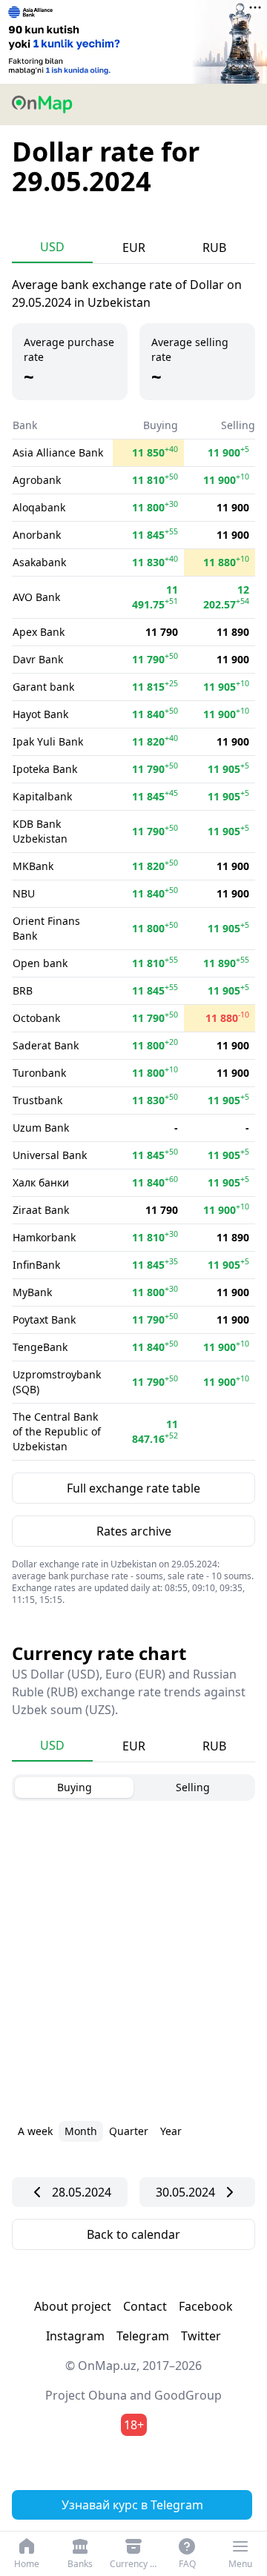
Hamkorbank (44, 1237)
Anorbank (37, 535)
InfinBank (36, 1265)
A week (35, 2131)
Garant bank (43, 687)
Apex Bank (39, 632)
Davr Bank (38, 659)
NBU (24, 893)
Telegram (143, 2336)
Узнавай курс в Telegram (132, 2505)
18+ (134, 2425)
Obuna (108, 2395)
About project (73, 2306)
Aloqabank (39, 507)
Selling (193, 1787)
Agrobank (37, 480)
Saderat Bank (46, 1045)
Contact (145, 2306)
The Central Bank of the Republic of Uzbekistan (57, 1431)
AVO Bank (36, 597)
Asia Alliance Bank (58, 452)
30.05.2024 (185, 2192)
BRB (23, 990)
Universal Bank (50, 1155)
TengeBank (40, 1347)
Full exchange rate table (133, 1488)
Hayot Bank (40, 714)
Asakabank (39, 562)
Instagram (75, 2336)
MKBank (33, 866)
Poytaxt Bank (44, 1319)
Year (171, 2131)
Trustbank (37, 1100)
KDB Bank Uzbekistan (40, 831)
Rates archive (134, 1531)
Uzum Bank (41, 1128)
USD (52, 247)
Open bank (40, 963)
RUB (214, 248)
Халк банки (41, 1182)
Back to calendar (133, 2234)
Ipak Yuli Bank (48, 741)
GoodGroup (188, 2395)
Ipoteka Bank (45, 769)
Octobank (36, 1018)
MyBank (32, 1292)
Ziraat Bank (41, 1210)
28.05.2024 (82, 2192)
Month (81, 2131)
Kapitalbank (42, 796)
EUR (134, 248)
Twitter (201, 2336)
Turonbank (39, 1073)
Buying (75, 1787)
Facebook (206, 2306)
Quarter (129, 2131)
